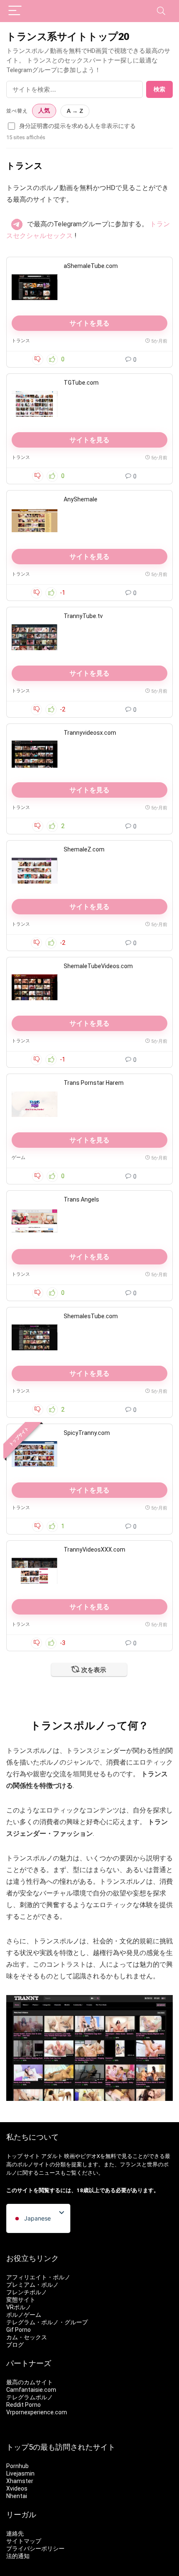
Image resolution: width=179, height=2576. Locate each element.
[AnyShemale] (35, 521)
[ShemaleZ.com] (35, 871)
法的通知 (18, 2556)
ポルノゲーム (24, 2315)
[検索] (161, 11)
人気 (44, 111)
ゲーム (19, 1158)
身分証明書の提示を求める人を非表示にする (77, 126)
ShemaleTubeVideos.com (98, 966)
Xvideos (17, 2488)
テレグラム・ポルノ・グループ (47, 2322)
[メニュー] (15, 11)
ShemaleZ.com (84, 849)
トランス (21, 341)
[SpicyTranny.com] (35, 1454)
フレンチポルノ (27, 2292)
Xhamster (20, 2481)
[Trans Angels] (35, 1221)
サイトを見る (89, 323)
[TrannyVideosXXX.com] (35, 1571)
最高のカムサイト (30, 2382)
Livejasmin (20, 2473)
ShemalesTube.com (91, 1316)
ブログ (15, 2345)
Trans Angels (81, 1199)
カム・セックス (27, 2337)
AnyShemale (81, 499)
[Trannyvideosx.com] (35, 754)
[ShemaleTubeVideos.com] (35, 987)
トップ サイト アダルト (35, 2156)
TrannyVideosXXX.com (94, 1550)
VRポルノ (19, 2307)
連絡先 (15, 2533)
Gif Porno (19, 2330)
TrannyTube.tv (83, 616)
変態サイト (21, 2300)
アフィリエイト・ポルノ (38, 2277)
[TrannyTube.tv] (35, 637)
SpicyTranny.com (87, 1433)
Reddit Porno (24, 2405)
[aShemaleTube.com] (35, 287)
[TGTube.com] (35, 404)
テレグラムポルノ (30, 2397)
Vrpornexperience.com (37, 2412)
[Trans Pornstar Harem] (35, 1104)
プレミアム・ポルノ (32, 2285)
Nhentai (17, 2496)
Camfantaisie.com (31, 2390)
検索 (159, 89)
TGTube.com (81, 383)
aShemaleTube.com (91, 266)
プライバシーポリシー (35, 2548)
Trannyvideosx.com (90, 733)
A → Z (75, 111)
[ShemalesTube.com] (35, 1337)
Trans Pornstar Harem (94, 1083)
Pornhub (17, 2466)
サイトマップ (24, 2541)
